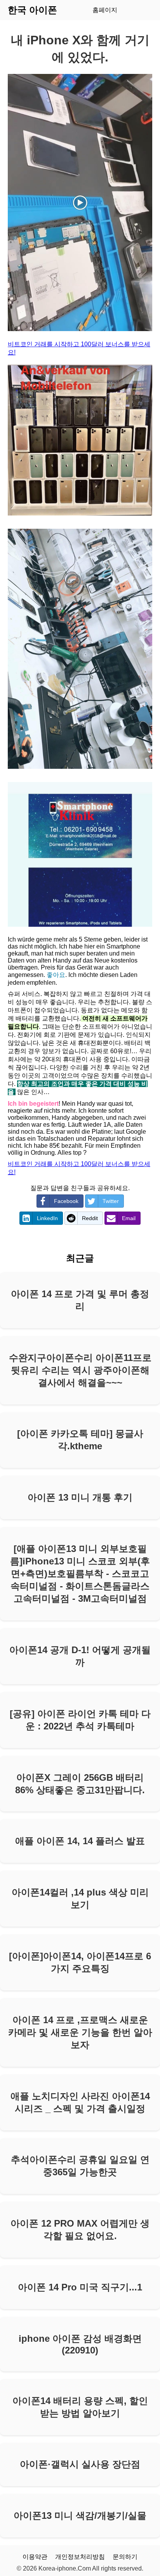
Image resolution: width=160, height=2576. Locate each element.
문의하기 (125, 2557)
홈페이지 (105, 10)
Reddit (90, 1218)
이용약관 (35, 2557)
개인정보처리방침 (80, 2557)
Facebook (66, 1201)
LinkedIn (47, 1218)
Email (129, 1218)
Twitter (111, 1201)
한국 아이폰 (32, 10)
